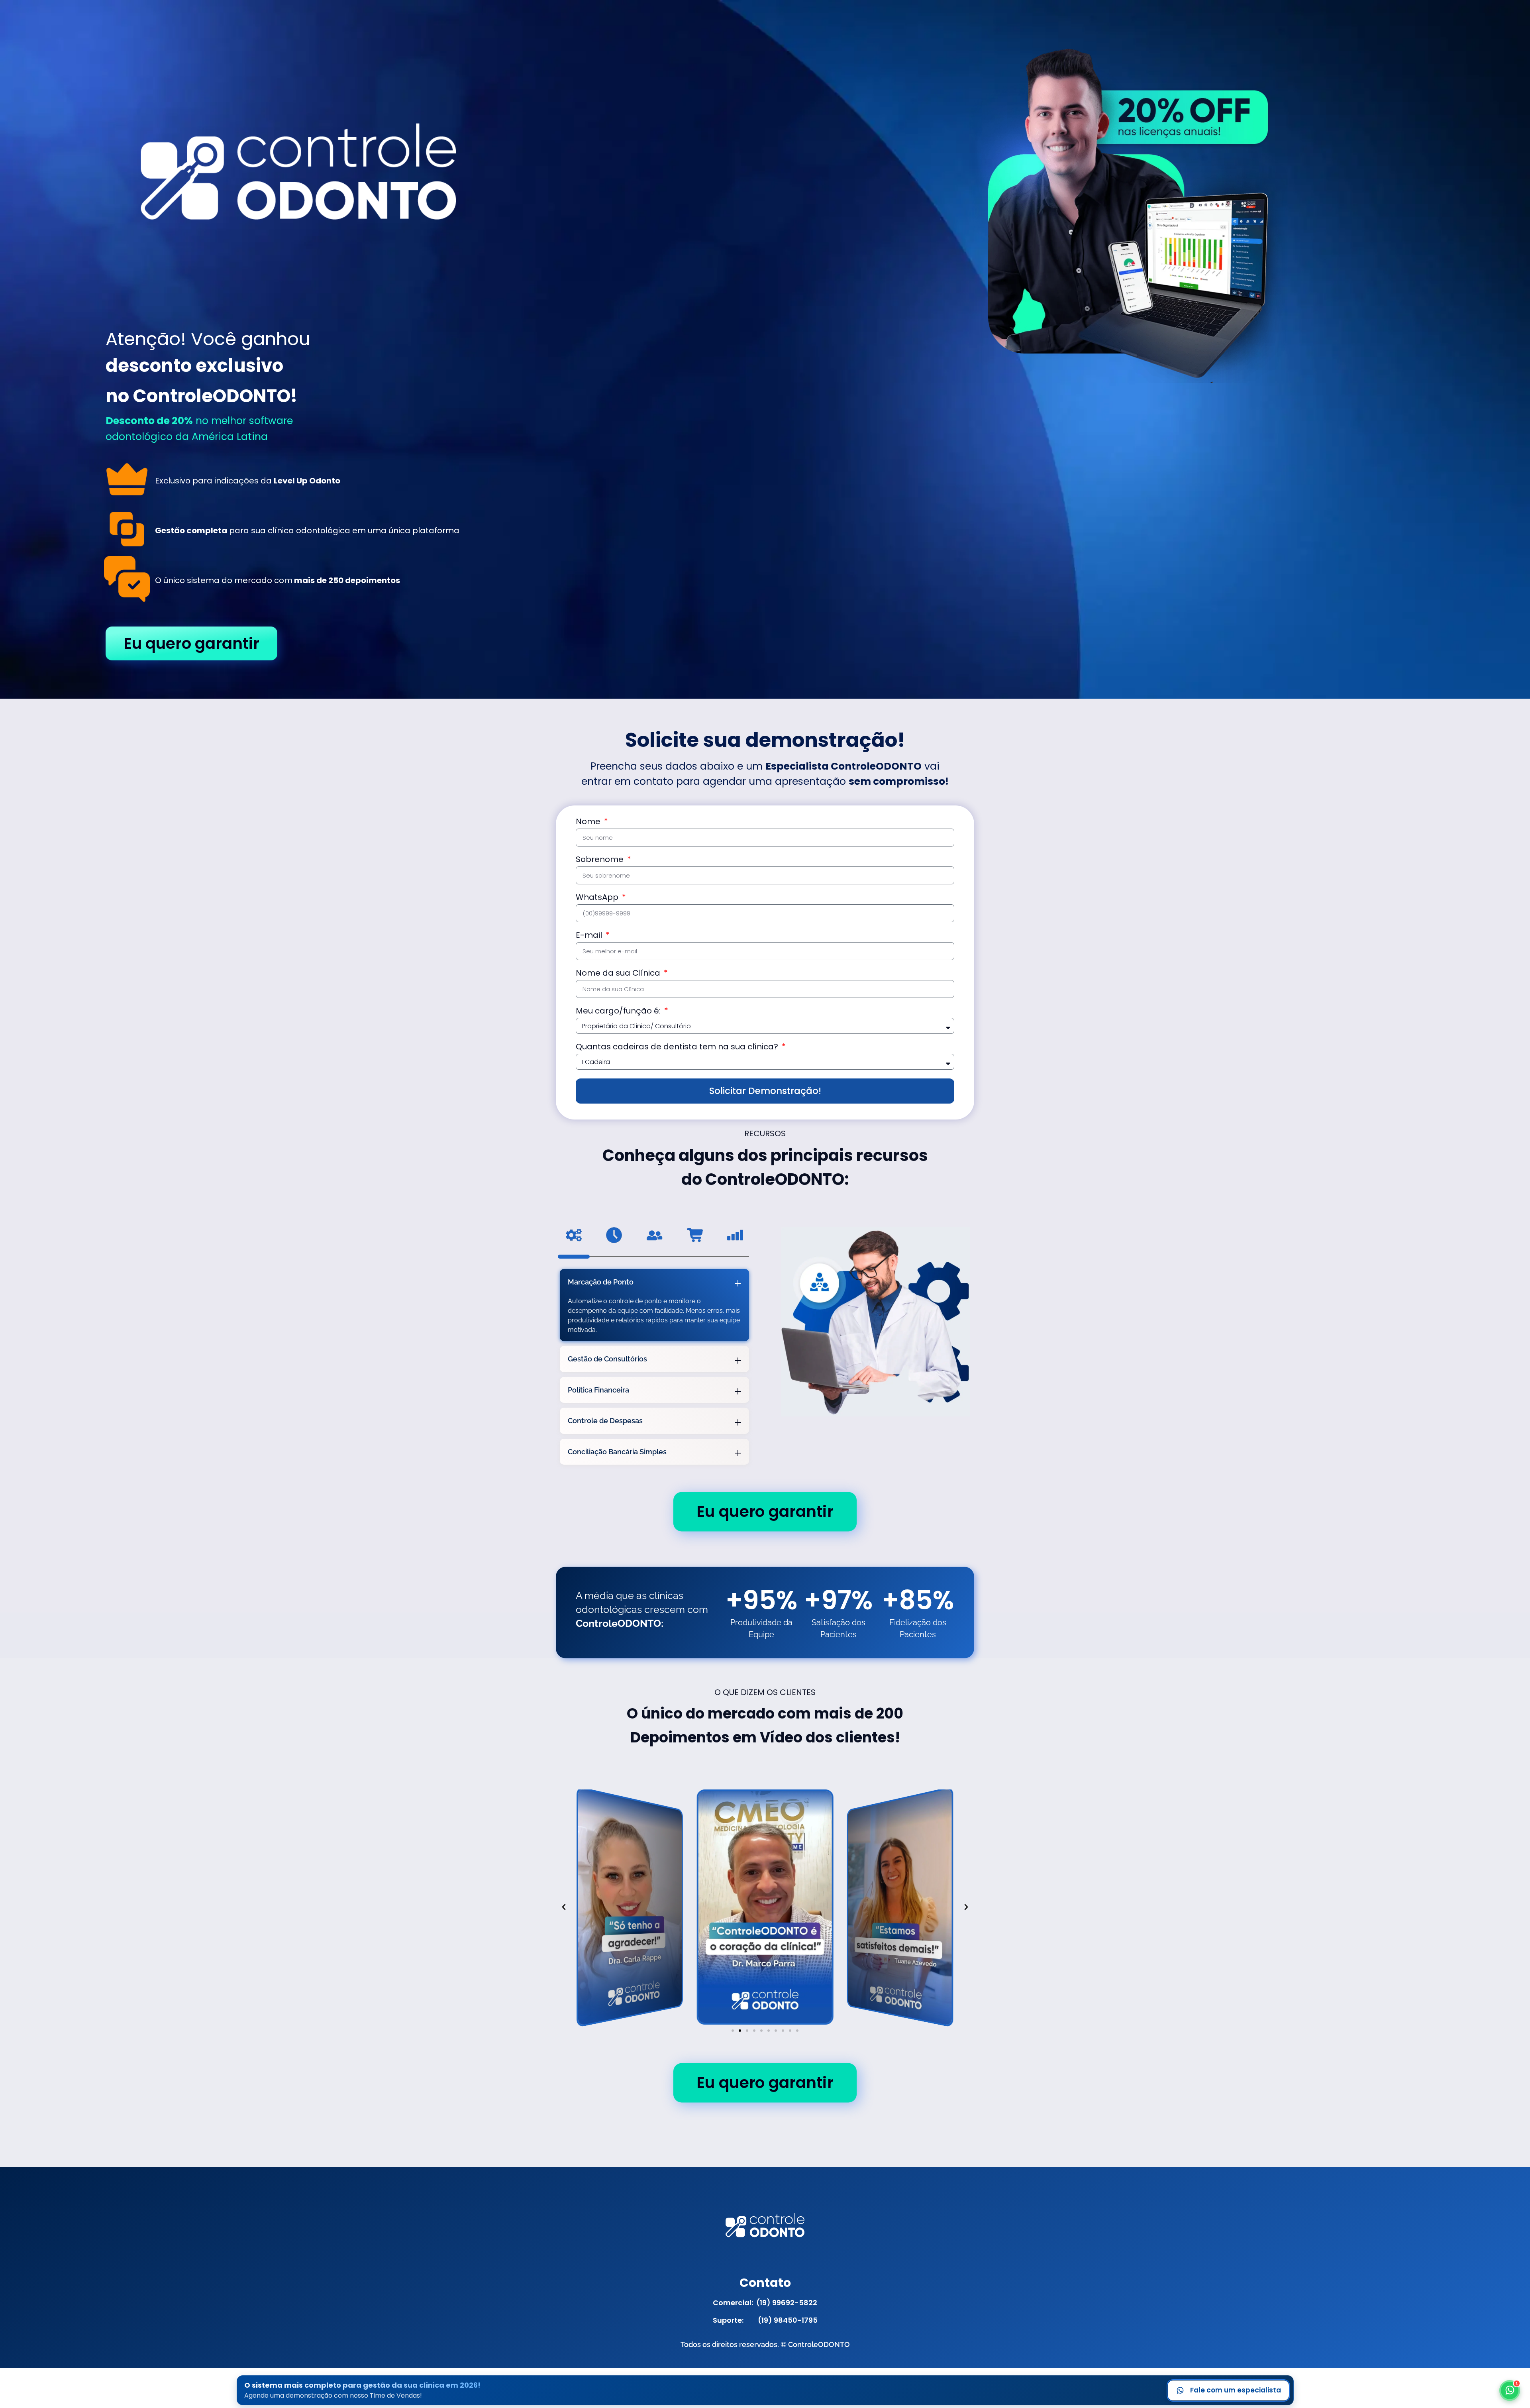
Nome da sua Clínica (619, 974)
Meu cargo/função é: (619, 1012)
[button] (564, 1907)
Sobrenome (601, 860)
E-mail (590, 936)
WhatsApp (598, 898)
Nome (589, 822)
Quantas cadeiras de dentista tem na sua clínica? (678, 1047)
